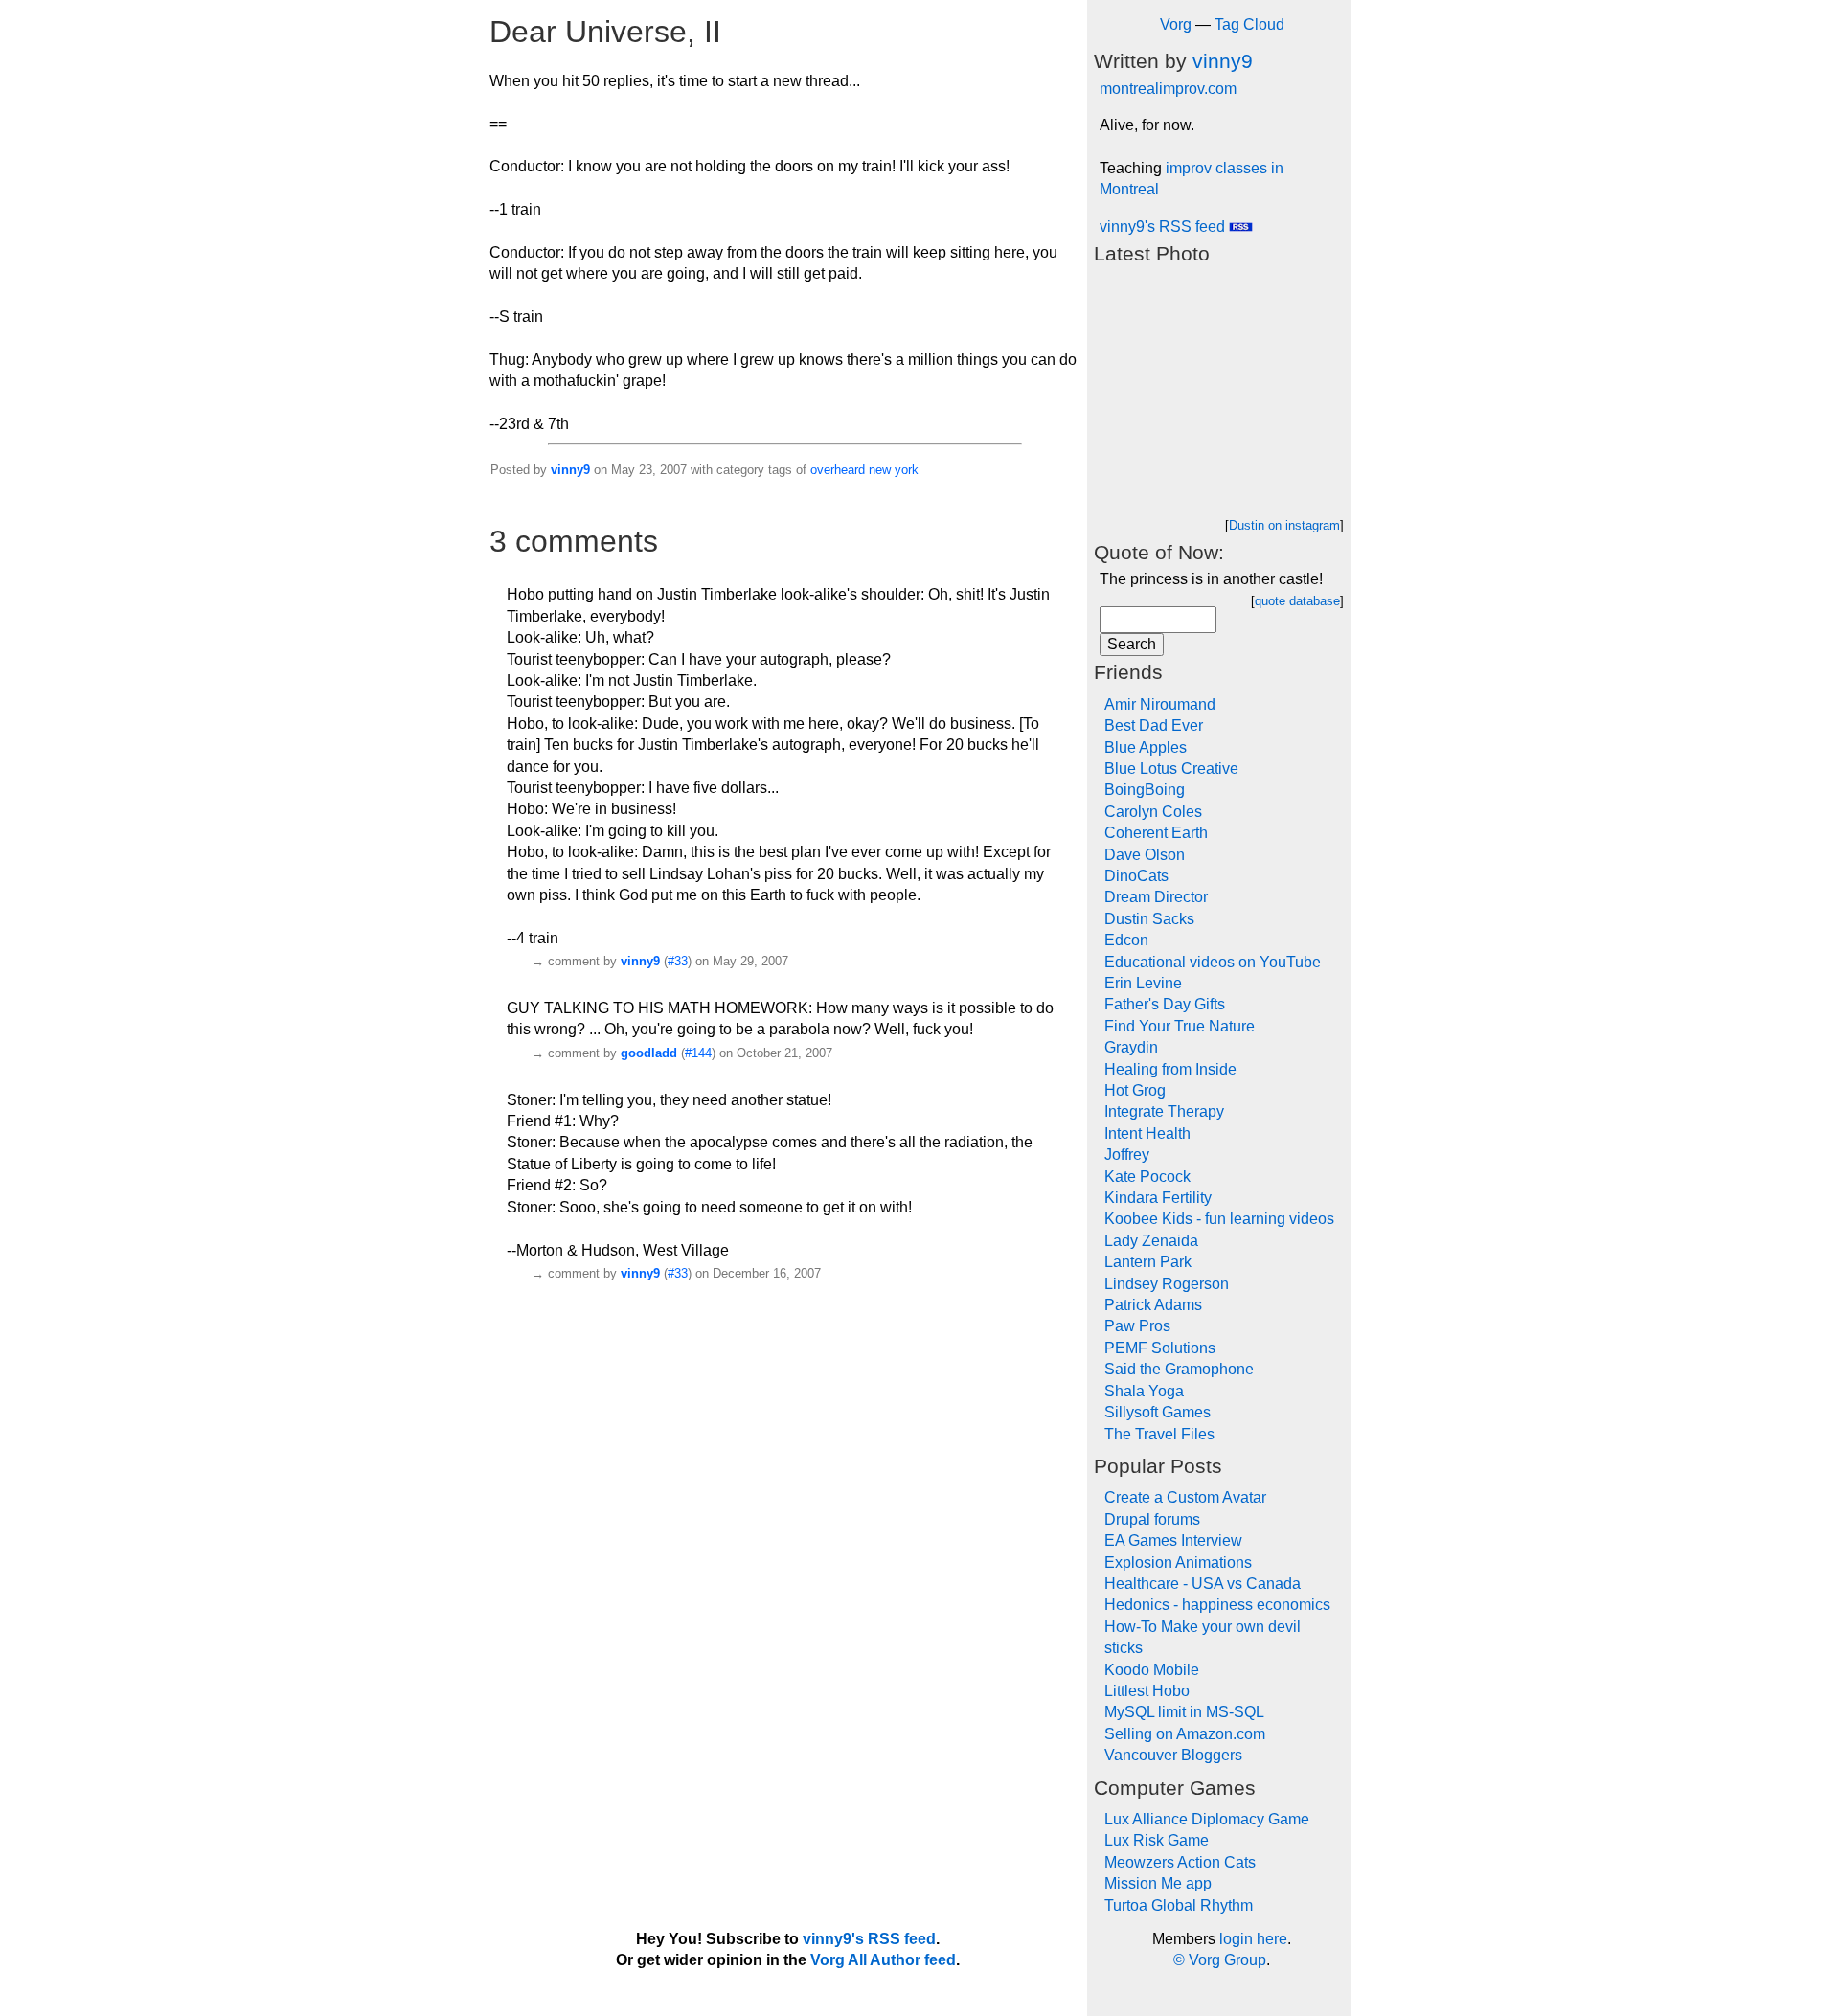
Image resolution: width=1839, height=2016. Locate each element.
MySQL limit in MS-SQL (1184, 1712)
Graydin (1131, 1047)
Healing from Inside (1170, 1069)
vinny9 (570, 470)
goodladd (649, 1053)
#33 (678, 961)
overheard (838, 470)
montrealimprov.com (1168, 89)
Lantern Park (1148, 1262)
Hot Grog (1135, 1090)
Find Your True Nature (1180, 1026)
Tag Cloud (1249, 24)
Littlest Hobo (1147, 1691)
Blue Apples (1146, 748)
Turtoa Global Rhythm (1179, 1905)
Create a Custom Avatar (1185, 1497)
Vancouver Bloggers (1173, 1755)
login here (1253, 1939)
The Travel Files (1159, 1434)
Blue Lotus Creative (1171, 769)
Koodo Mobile (1152, 1670)
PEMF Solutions (1160, 1348)
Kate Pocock (1147, 1177)
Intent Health (1147, 1133)
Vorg (1176, 24)
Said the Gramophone (1179, 1369)
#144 (698, 1053)
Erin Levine (1143, 983)
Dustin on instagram (1284, 525)
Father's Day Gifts (1165, 1004)
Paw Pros (1137, 1326)
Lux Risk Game (1157, 1840)
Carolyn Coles (1153, 812)
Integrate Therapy (1164, 1111)
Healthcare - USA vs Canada (1203, 1584)
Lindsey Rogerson (1167, 1284)
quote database (1297, 601)
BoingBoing (1145, 790)
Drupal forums (1152, 1519)
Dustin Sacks (1149, 919)
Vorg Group (1227, 1960)
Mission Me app (1158, 1883)
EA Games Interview (1173, 1540)
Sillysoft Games (1158, 1412)
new (880, 470)
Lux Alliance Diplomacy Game (1207, 1819)
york (907, 470)
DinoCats (1136, 876)
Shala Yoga (1144, 1391)
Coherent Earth (1156, 833)
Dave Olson (1145, 855)
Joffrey (1127, 1155)
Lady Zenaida (1151, 1241)
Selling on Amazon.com (1185, 1734)
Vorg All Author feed (883, 1960)
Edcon (1126, 940)
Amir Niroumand (1160, 704)
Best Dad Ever (1154, 725)
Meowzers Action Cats (1180, 1862)
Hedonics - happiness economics (1217, 1605)
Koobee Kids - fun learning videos (1219, 1219)
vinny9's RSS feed (1164, 227)
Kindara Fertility (1158, 1198)
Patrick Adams (1153, 1305)
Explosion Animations (1178, 1563)
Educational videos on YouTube (1213, 962)
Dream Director (1156, 897)
